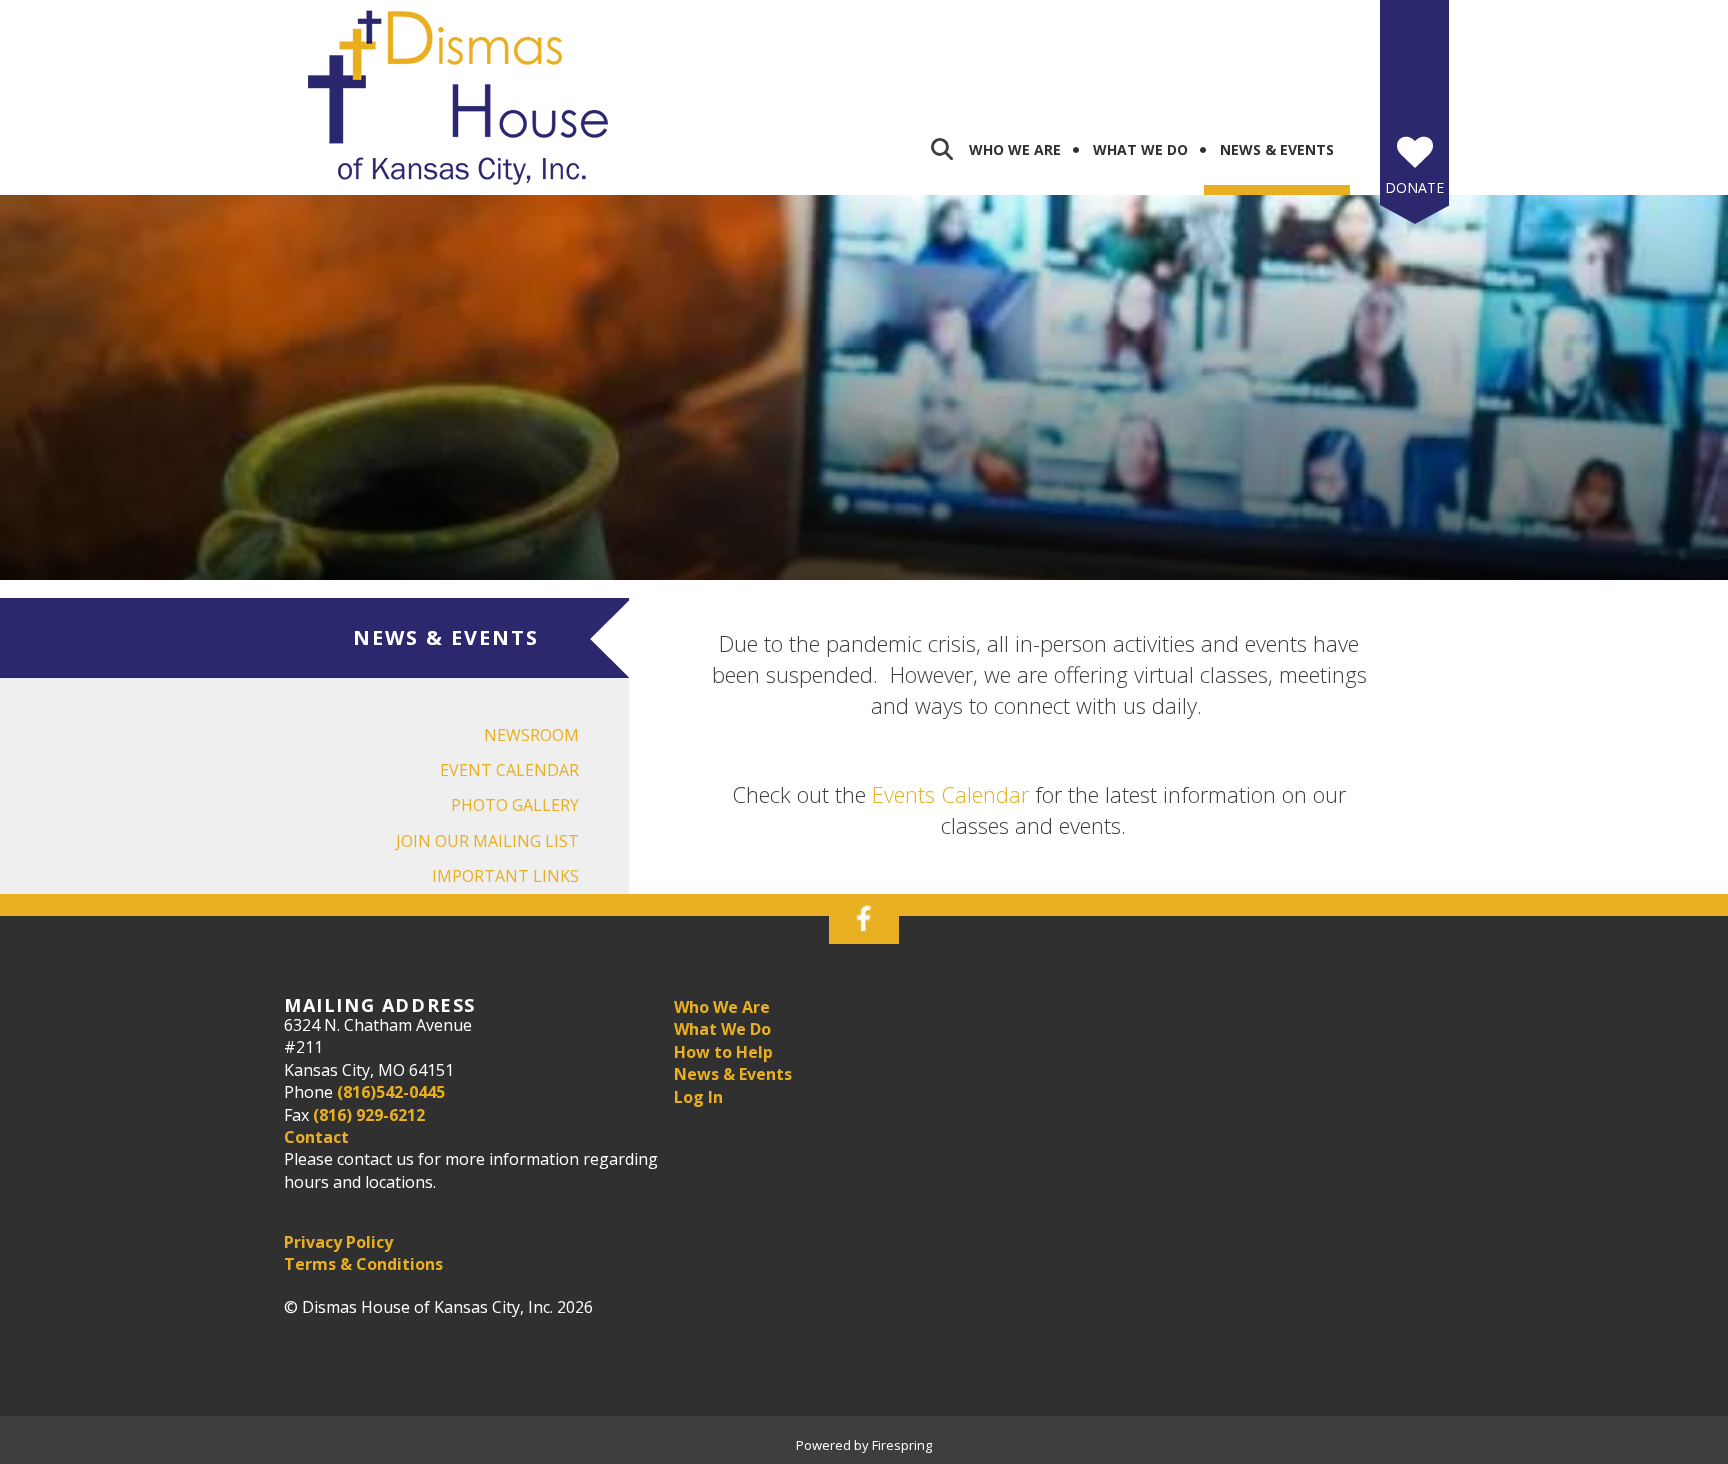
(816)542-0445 (391, 1092)
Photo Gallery (515, 805)
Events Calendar (950, 794)
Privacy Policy (338, 1242)
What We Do (1140, 149)
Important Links (505, 876)
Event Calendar (509, 770)
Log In (698, 1097)
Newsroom (531, 735)
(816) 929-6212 (369, 1115)
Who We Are (1015, 149)
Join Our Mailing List (487, 841)
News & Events (1277, 149)
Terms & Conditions (363, 1264)
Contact (316, 1137)
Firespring (902, 1445)
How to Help (723, 1052)
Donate (1414, 187)
